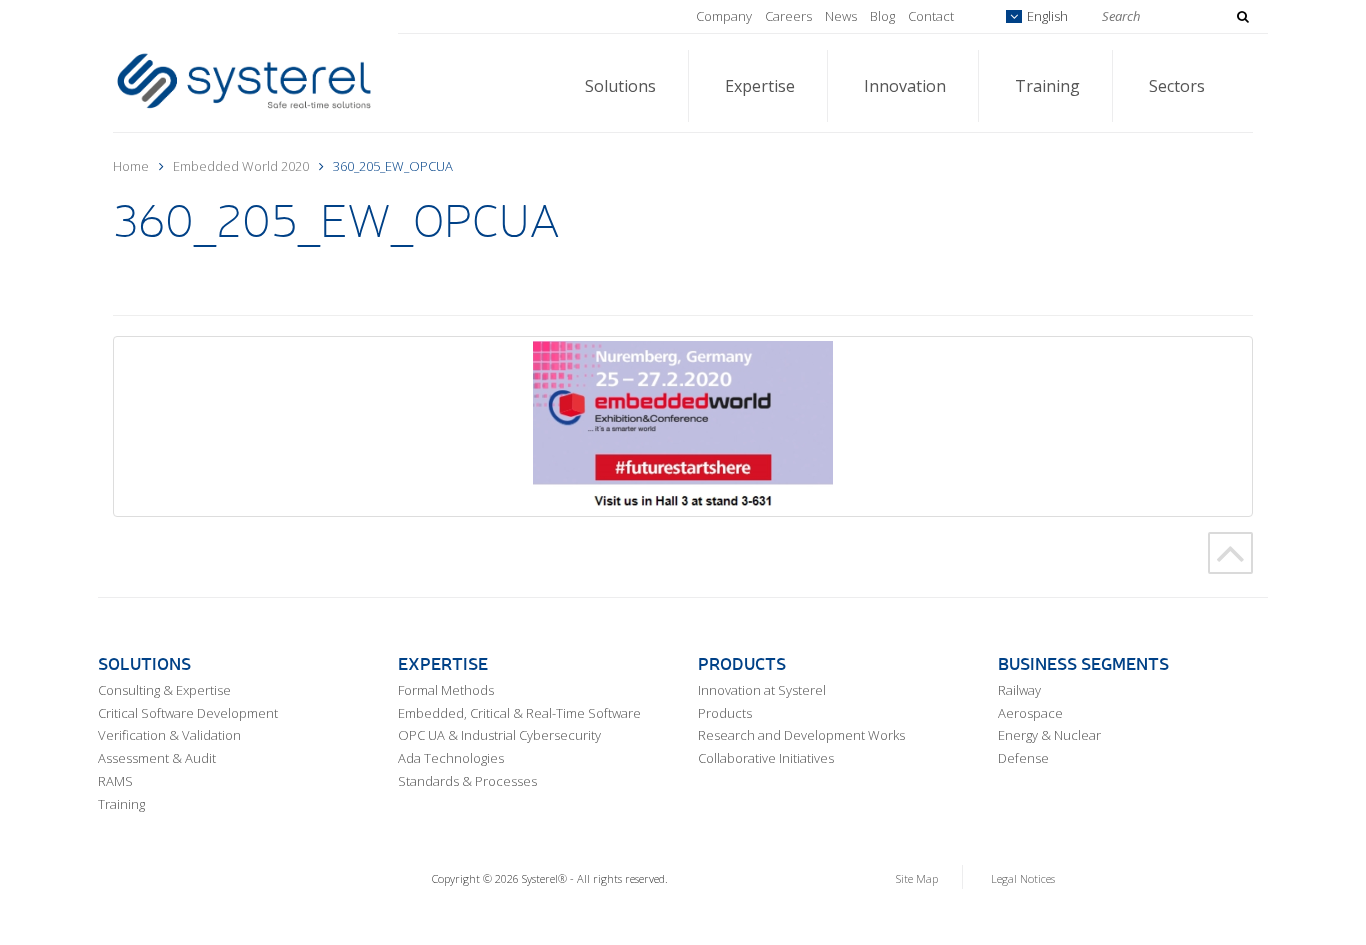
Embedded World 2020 (241, 166)
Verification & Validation (169, 735)
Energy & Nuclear (1049, 735)
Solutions (620, 86)
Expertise (760, 86)
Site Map (917, 878)
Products (725, 713)
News (841, 16)
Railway (1019, 690)
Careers (788, 16)
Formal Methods (446, 690)
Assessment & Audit (157, 758)
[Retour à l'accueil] (244, 79)
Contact (931, 16)
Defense (1023, 758)
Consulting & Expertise (164, 690)
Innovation (905, 86)
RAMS (115, 781)
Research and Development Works (801, 735)
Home (131, 166)
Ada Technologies (451, 758)
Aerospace (1030, 713)
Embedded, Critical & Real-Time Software (519, 713)
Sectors (1177, 86)
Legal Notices (1023, 878)
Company (724, 16)
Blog (882, 16)
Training (1047, 86)
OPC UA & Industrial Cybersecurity (499, 735)
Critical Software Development (188, 713)
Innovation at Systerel (762, 690)
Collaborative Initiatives (766, 758)
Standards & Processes (467, 781)
